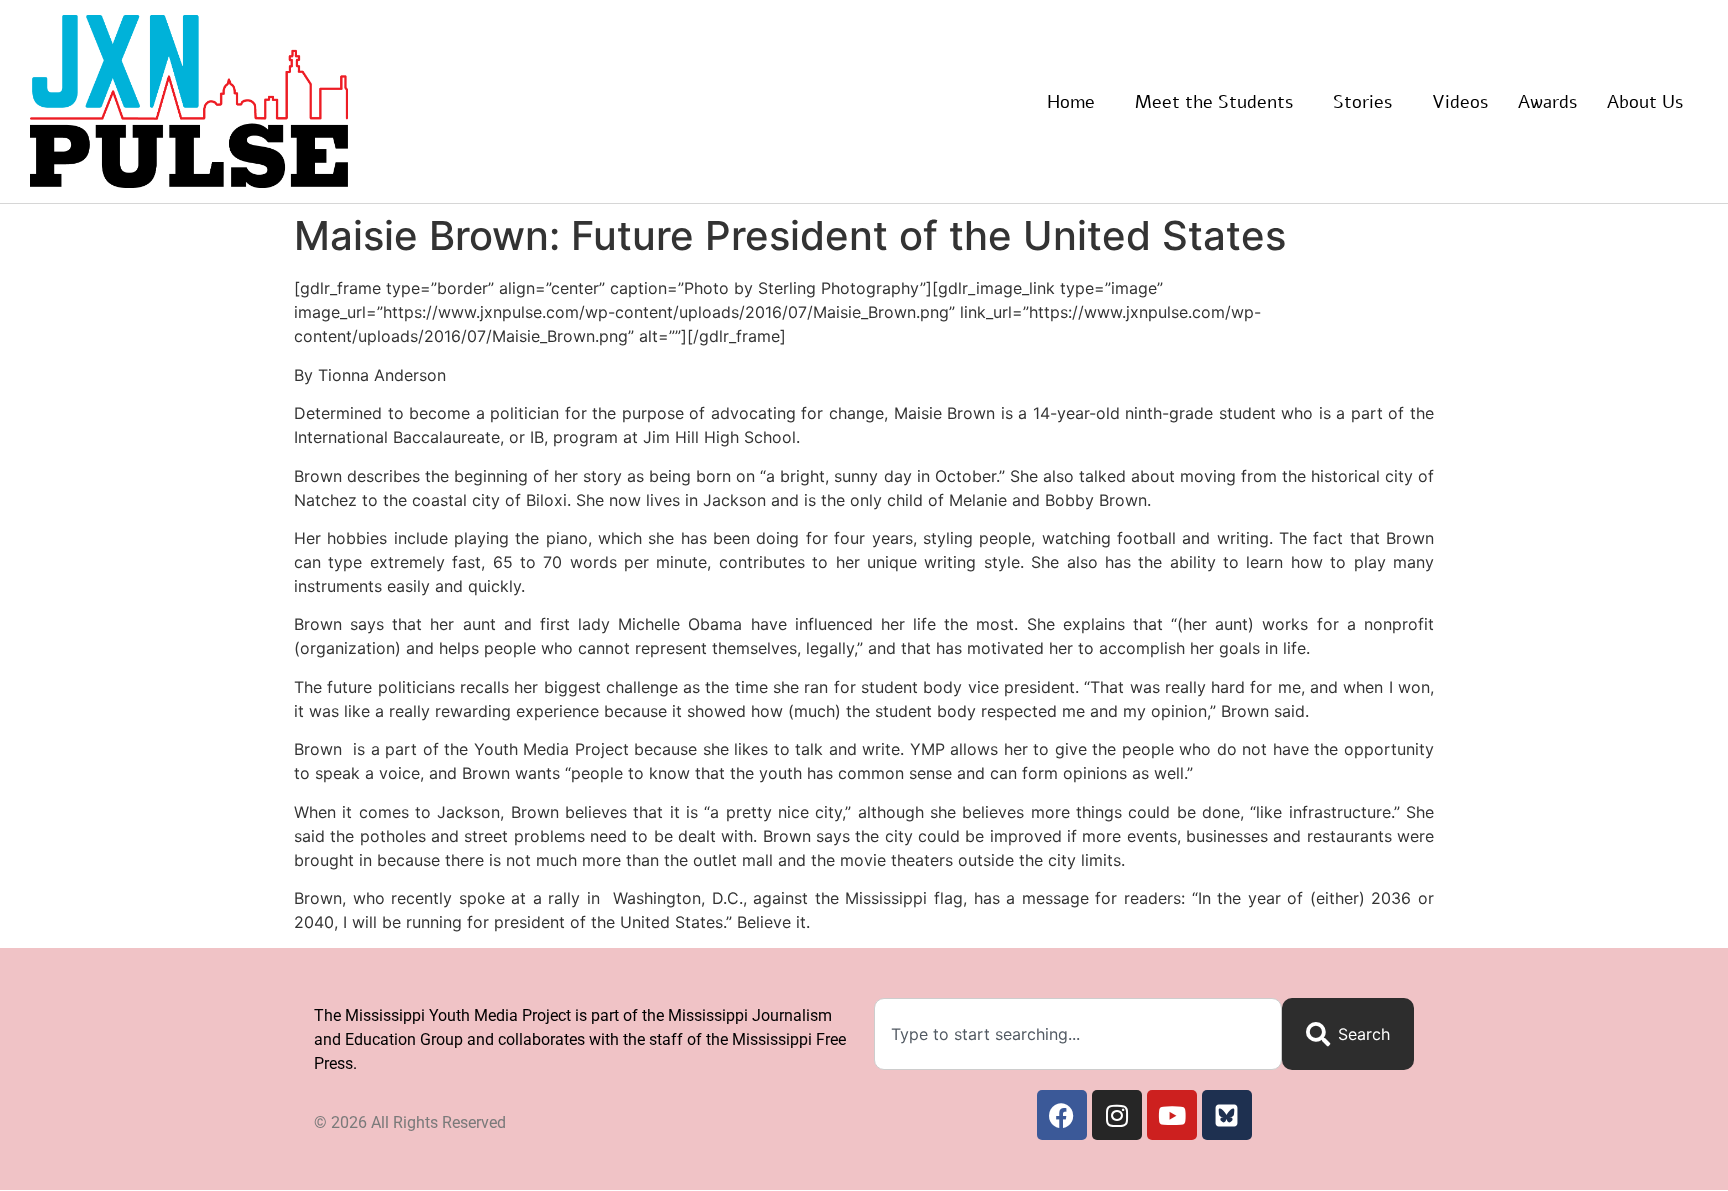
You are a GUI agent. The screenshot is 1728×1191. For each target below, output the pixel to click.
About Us (1645, 102)
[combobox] (1078, 1034)
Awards (1547, 102)
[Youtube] (1172, 1115)
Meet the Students (1214, 102)
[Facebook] (1062, 1115)
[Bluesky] (1227, 1115)
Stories (1362, 102)
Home (1071, 102)
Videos (1460, 102)
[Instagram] (1117, 1115)
